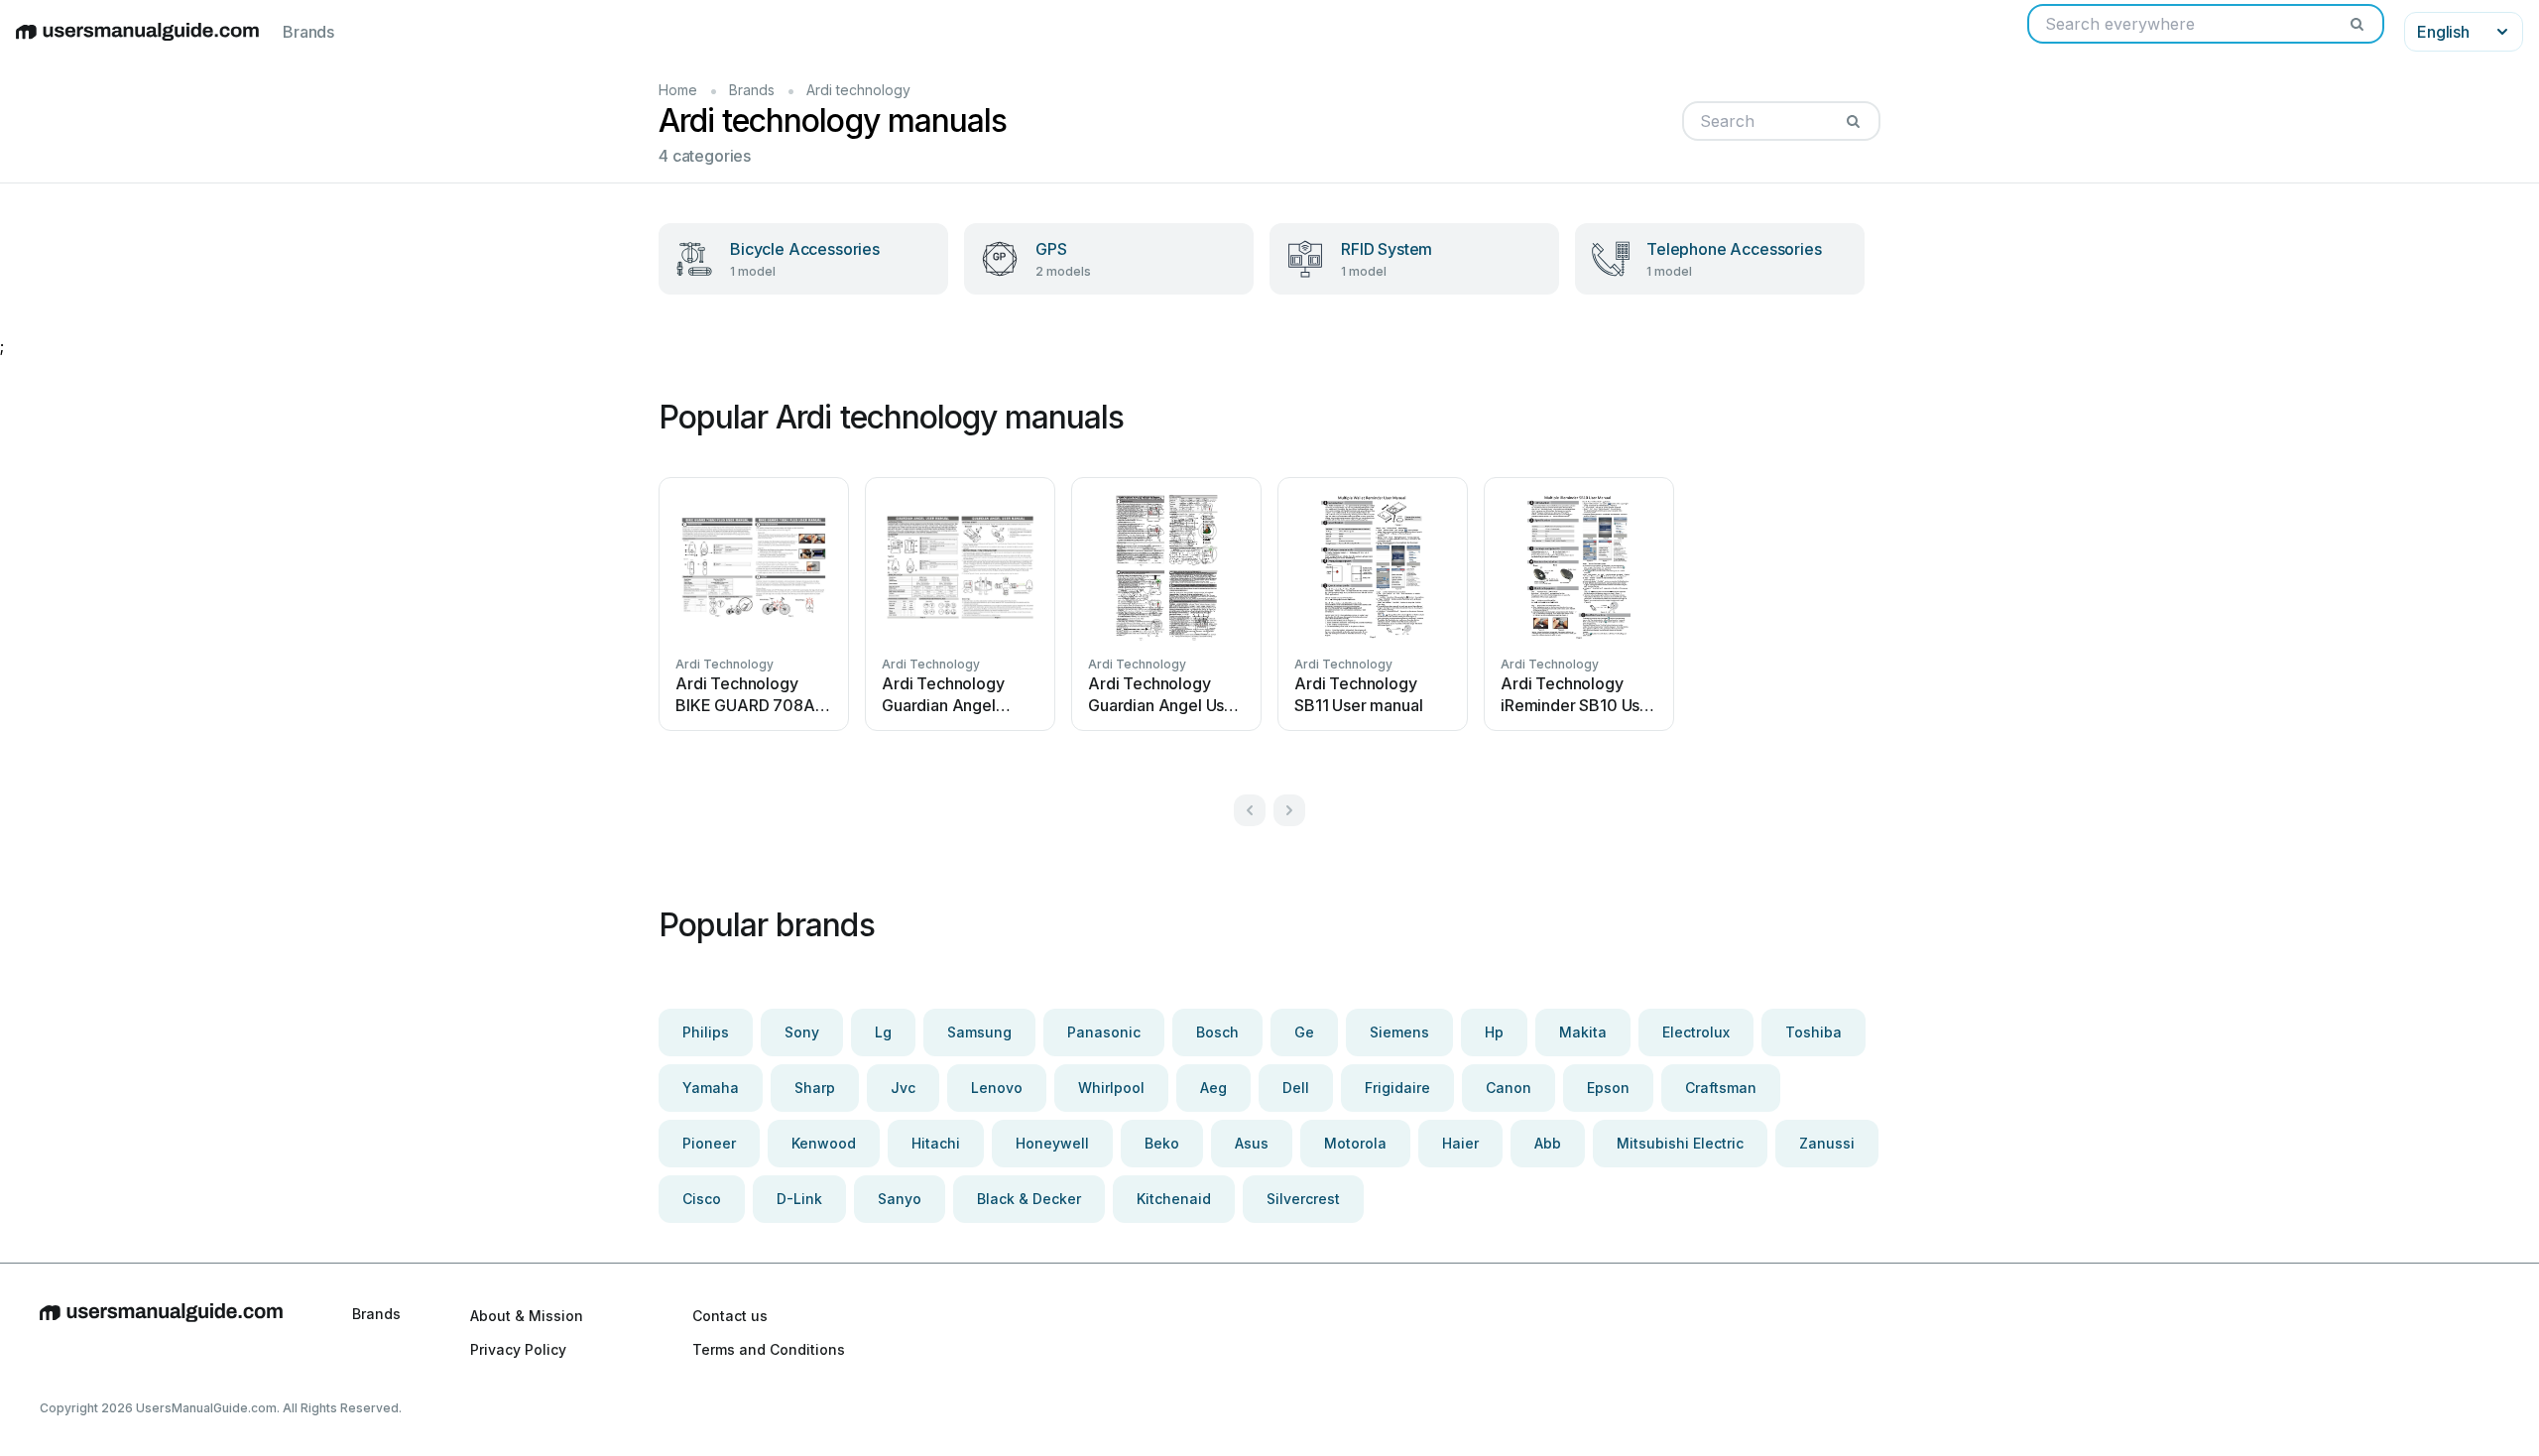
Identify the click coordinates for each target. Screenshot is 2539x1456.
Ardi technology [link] (858, 90)
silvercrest (1303, 1199)
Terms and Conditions (769, 1349)
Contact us (730, 1316)
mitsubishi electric (1680, 1143)
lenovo (997, 1088)
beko (1162, 1143)
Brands (308, 32)
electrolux (1696, 1032)
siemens (1399, 1032)
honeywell (1052, 1143)
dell (1296, 1088)
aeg (1213, 1088)
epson (1608, 1088)
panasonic (1104, 1032)
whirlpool (1111, 1088)
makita (1583, 1032)
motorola (1355, 1143)
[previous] (1250, 810)
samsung (979, 1032)
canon (1509, 1088)
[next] (1289, 810)
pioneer (709, 1143)
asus (1252, 1143)
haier (1460, 1143)
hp (1494, 1032)
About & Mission (527, 1316)
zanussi (1827, 1143)
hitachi (936, 1143)
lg (883, 1032)
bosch (1217, 1032)
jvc (903, 1088)
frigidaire (1397, 1088)
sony (802, 1032)
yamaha (711, 1088)
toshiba (1814, 1032)
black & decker (1029, 1199)
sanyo (900, 1199)
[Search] (2357, 24)
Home (678, 90)
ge (1304, 1032)
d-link (799, 1199)
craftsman (1721, 1088)
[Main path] (161, 1332)
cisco (702, 1199)
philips (706, 1032)
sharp (815, 1088)
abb (1548, 1143)
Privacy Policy (518, 1349)
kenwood (824, 1143)
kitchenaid (1174, 1199)
